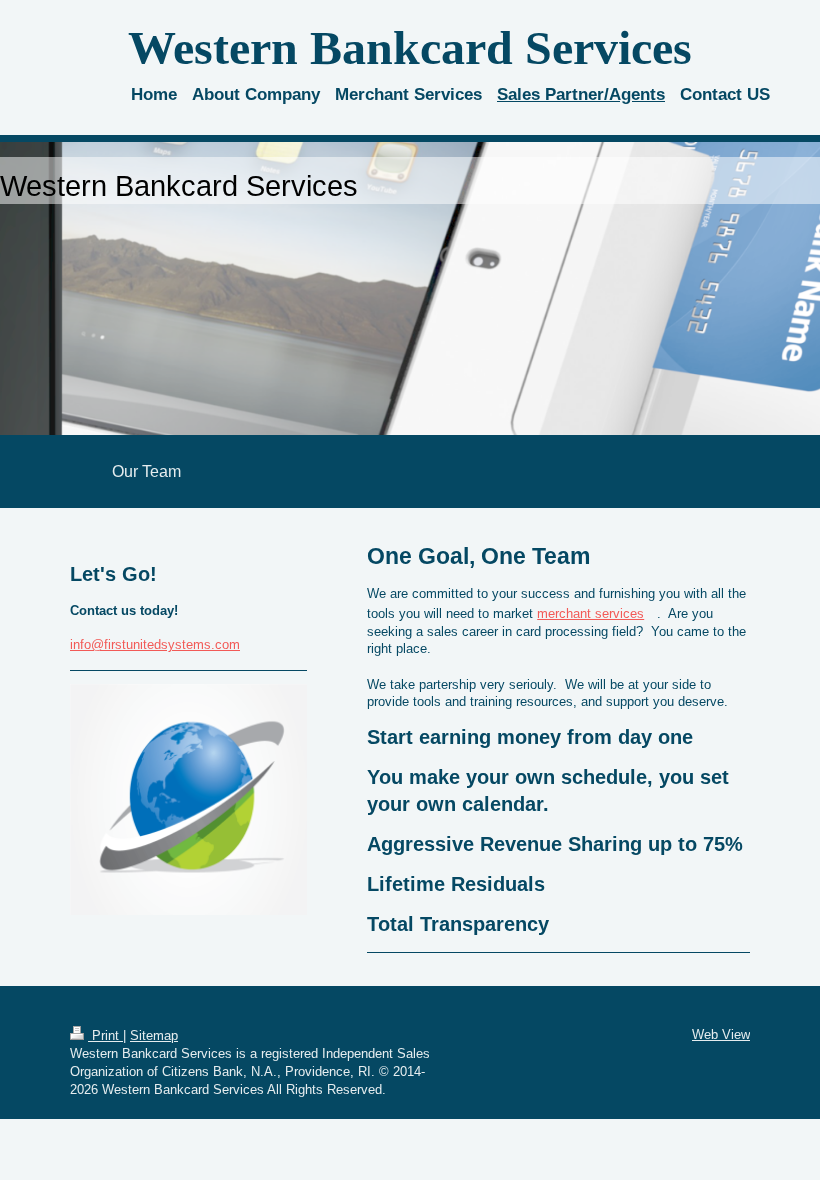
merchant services (590, 613)
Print (105, 1035)
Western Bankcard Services (410, 47)
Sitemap (154, 1035)
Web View (721, 1034)
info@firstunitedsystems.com (155, 644)
